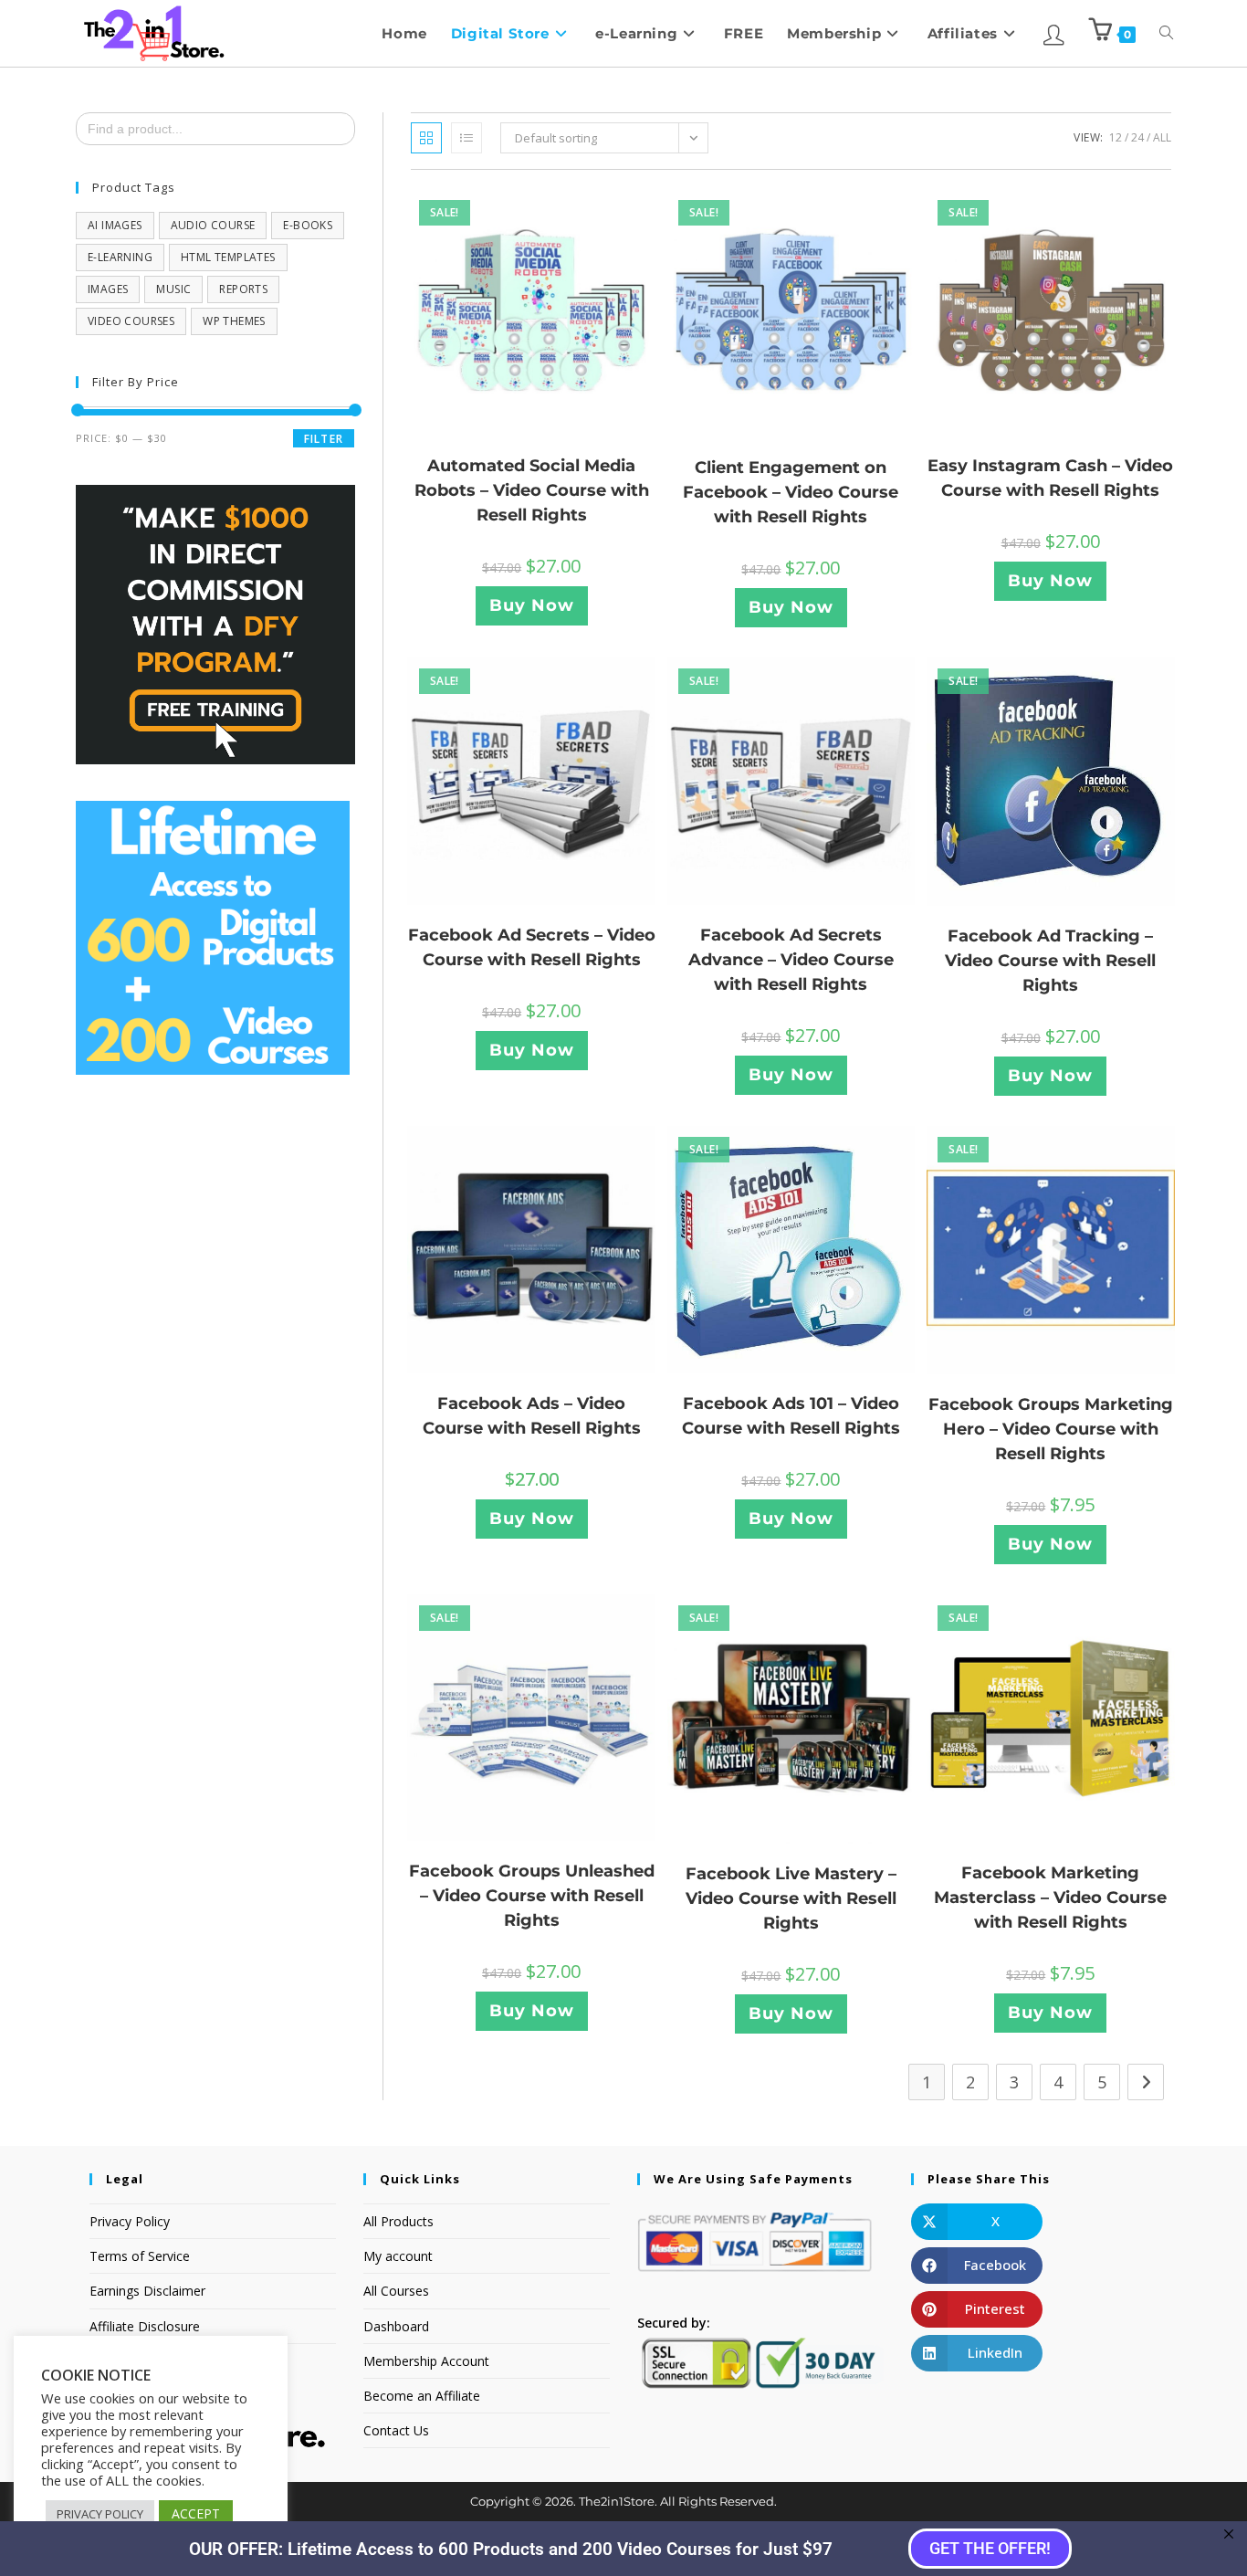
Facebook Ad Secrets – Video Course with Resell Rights (532, 947)
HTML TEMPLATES (228, 257)
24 (1137, 137)
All (1162, 137)
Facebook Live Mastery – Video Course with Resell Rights (791, 1898)
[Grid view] (426, 138)
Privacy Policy (130, 2221)
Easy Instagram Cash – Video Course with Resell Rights (1050, 478)
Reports (243, 289)
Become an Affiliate (422, 2396)
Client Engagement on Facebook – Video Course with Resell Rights (791, 492)
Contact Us (396, 2430)
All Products (398, 2221)
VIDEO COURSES (131, 321)
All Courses (396, 2291)
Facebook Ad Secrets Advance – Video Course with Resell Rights (791, 960)
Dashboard (396, 2326)
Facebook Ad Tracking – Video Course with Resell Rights (1050, 961)
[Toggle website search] (1166, 33)
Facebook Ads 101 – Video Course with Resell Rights (791, 1416)
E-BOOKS (308, 225)
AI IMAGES (115, 225)
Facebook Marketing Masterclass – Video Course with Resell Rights (1050, 1898)
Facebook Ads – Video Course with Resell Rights (532, 1416)
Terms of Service (140, 2256)
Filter (324, 439)
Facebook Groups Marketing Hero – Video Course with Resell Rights (1051, 1429)
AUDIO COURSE (213, 225)
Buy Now (532, 605)
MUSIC (173, 289)
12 (1116, 137)
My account (398, 2256)
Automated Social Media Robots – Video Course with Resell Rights (532, 490)
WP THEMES (234, 321)
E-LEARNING (120, 257)
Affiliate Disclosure (145, 2326)
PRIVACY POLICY (100, 2514)
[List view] (466, 138)
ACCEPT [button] (196, 2513)
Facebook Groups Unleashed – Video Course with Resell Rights (532, 1896)
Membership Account (426, 2361)
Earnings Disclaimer (147, 2291)
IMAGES (108, 289)
